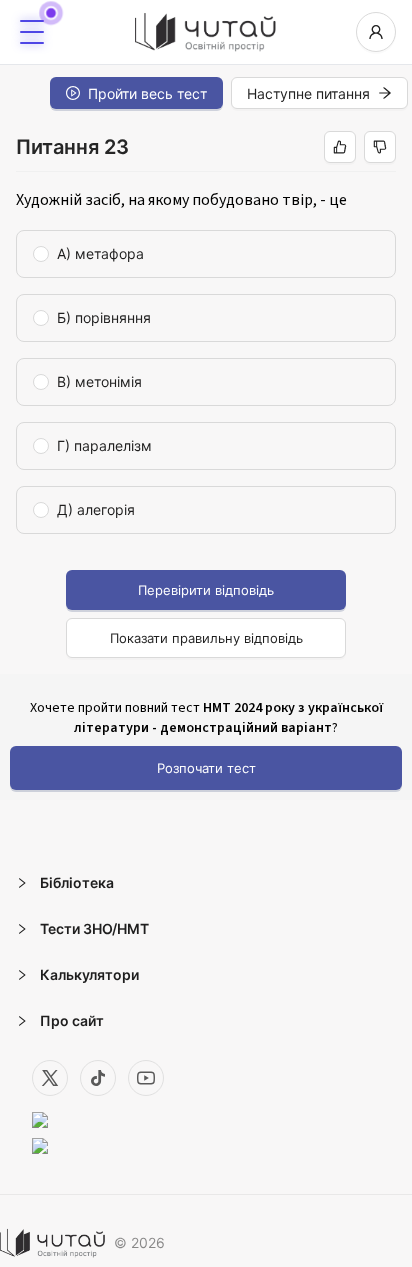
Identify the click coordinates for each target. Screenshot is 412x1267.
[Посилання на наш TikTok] (98, 1078)
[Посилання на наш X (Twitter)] (50, 1078)
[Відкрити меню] (32, 32)
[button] (206, 883)
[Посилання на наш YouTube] (146, 1078)
